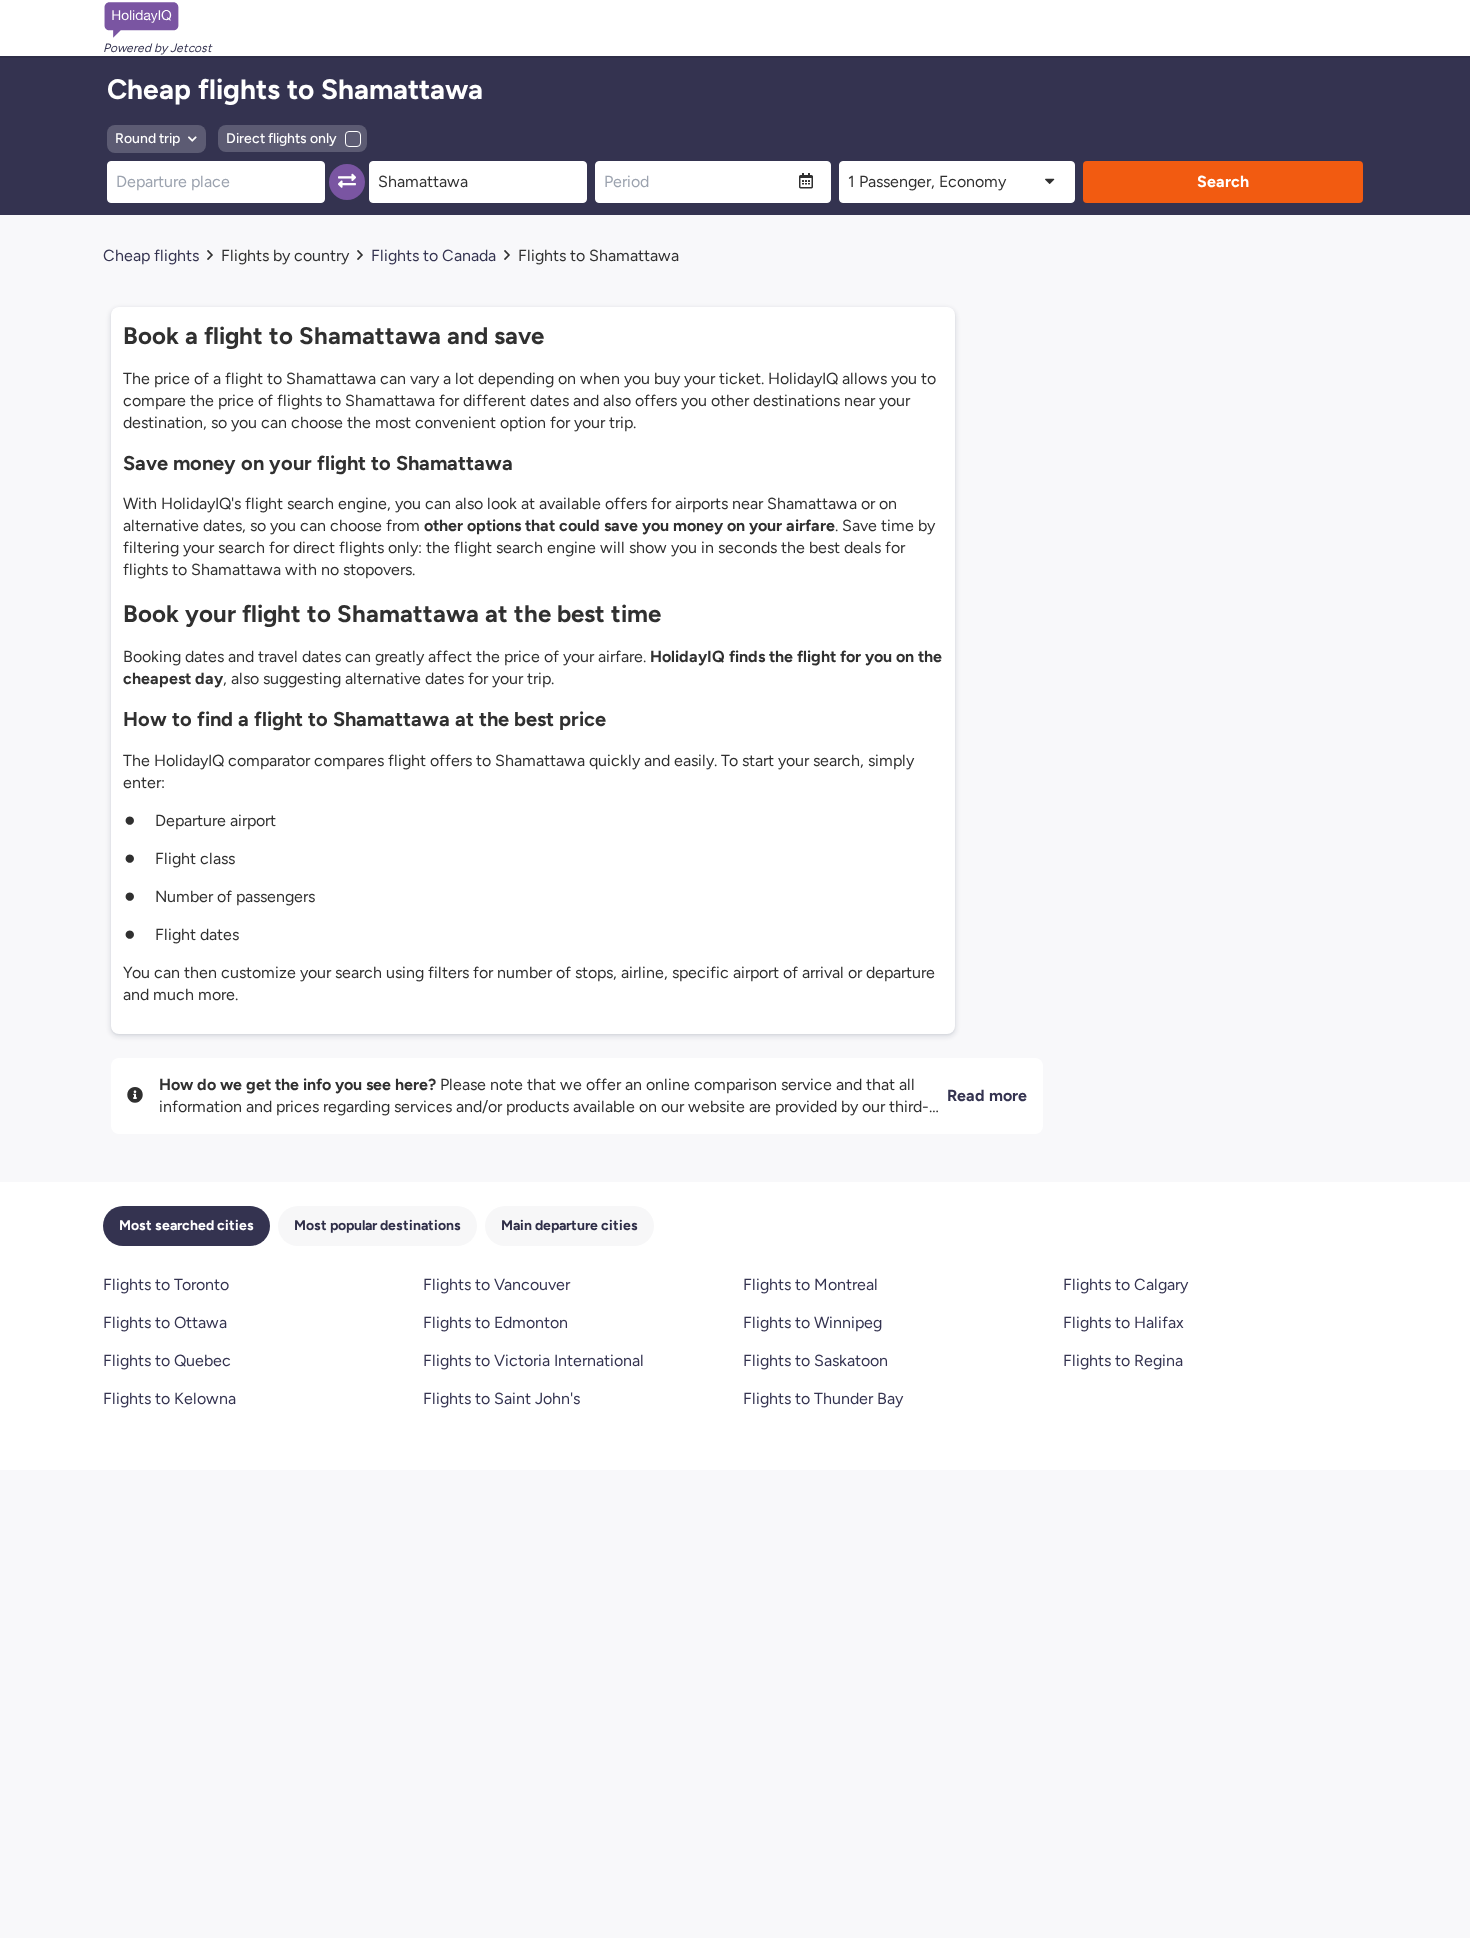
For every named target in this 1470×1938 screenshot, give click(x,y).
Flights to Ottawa (165, 1322)
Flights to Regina (1123, 1360)
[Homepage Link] (157, 20)
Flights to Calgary (1125, 1284)
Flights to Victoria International (533, 1360)
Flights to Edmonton (495, 1322)
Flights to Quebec (167, 1360)
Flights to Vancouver (496, 1284)
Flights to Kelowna (169, 1398)
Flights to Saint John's (501, 1398)
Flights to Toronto (166, 1284)
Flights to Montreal (810, 1284)
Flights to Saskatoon (815, 1360)
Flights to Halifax (1123, 1322)
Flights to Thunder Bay (823, 1398)
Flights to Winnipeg (812, 1322)
